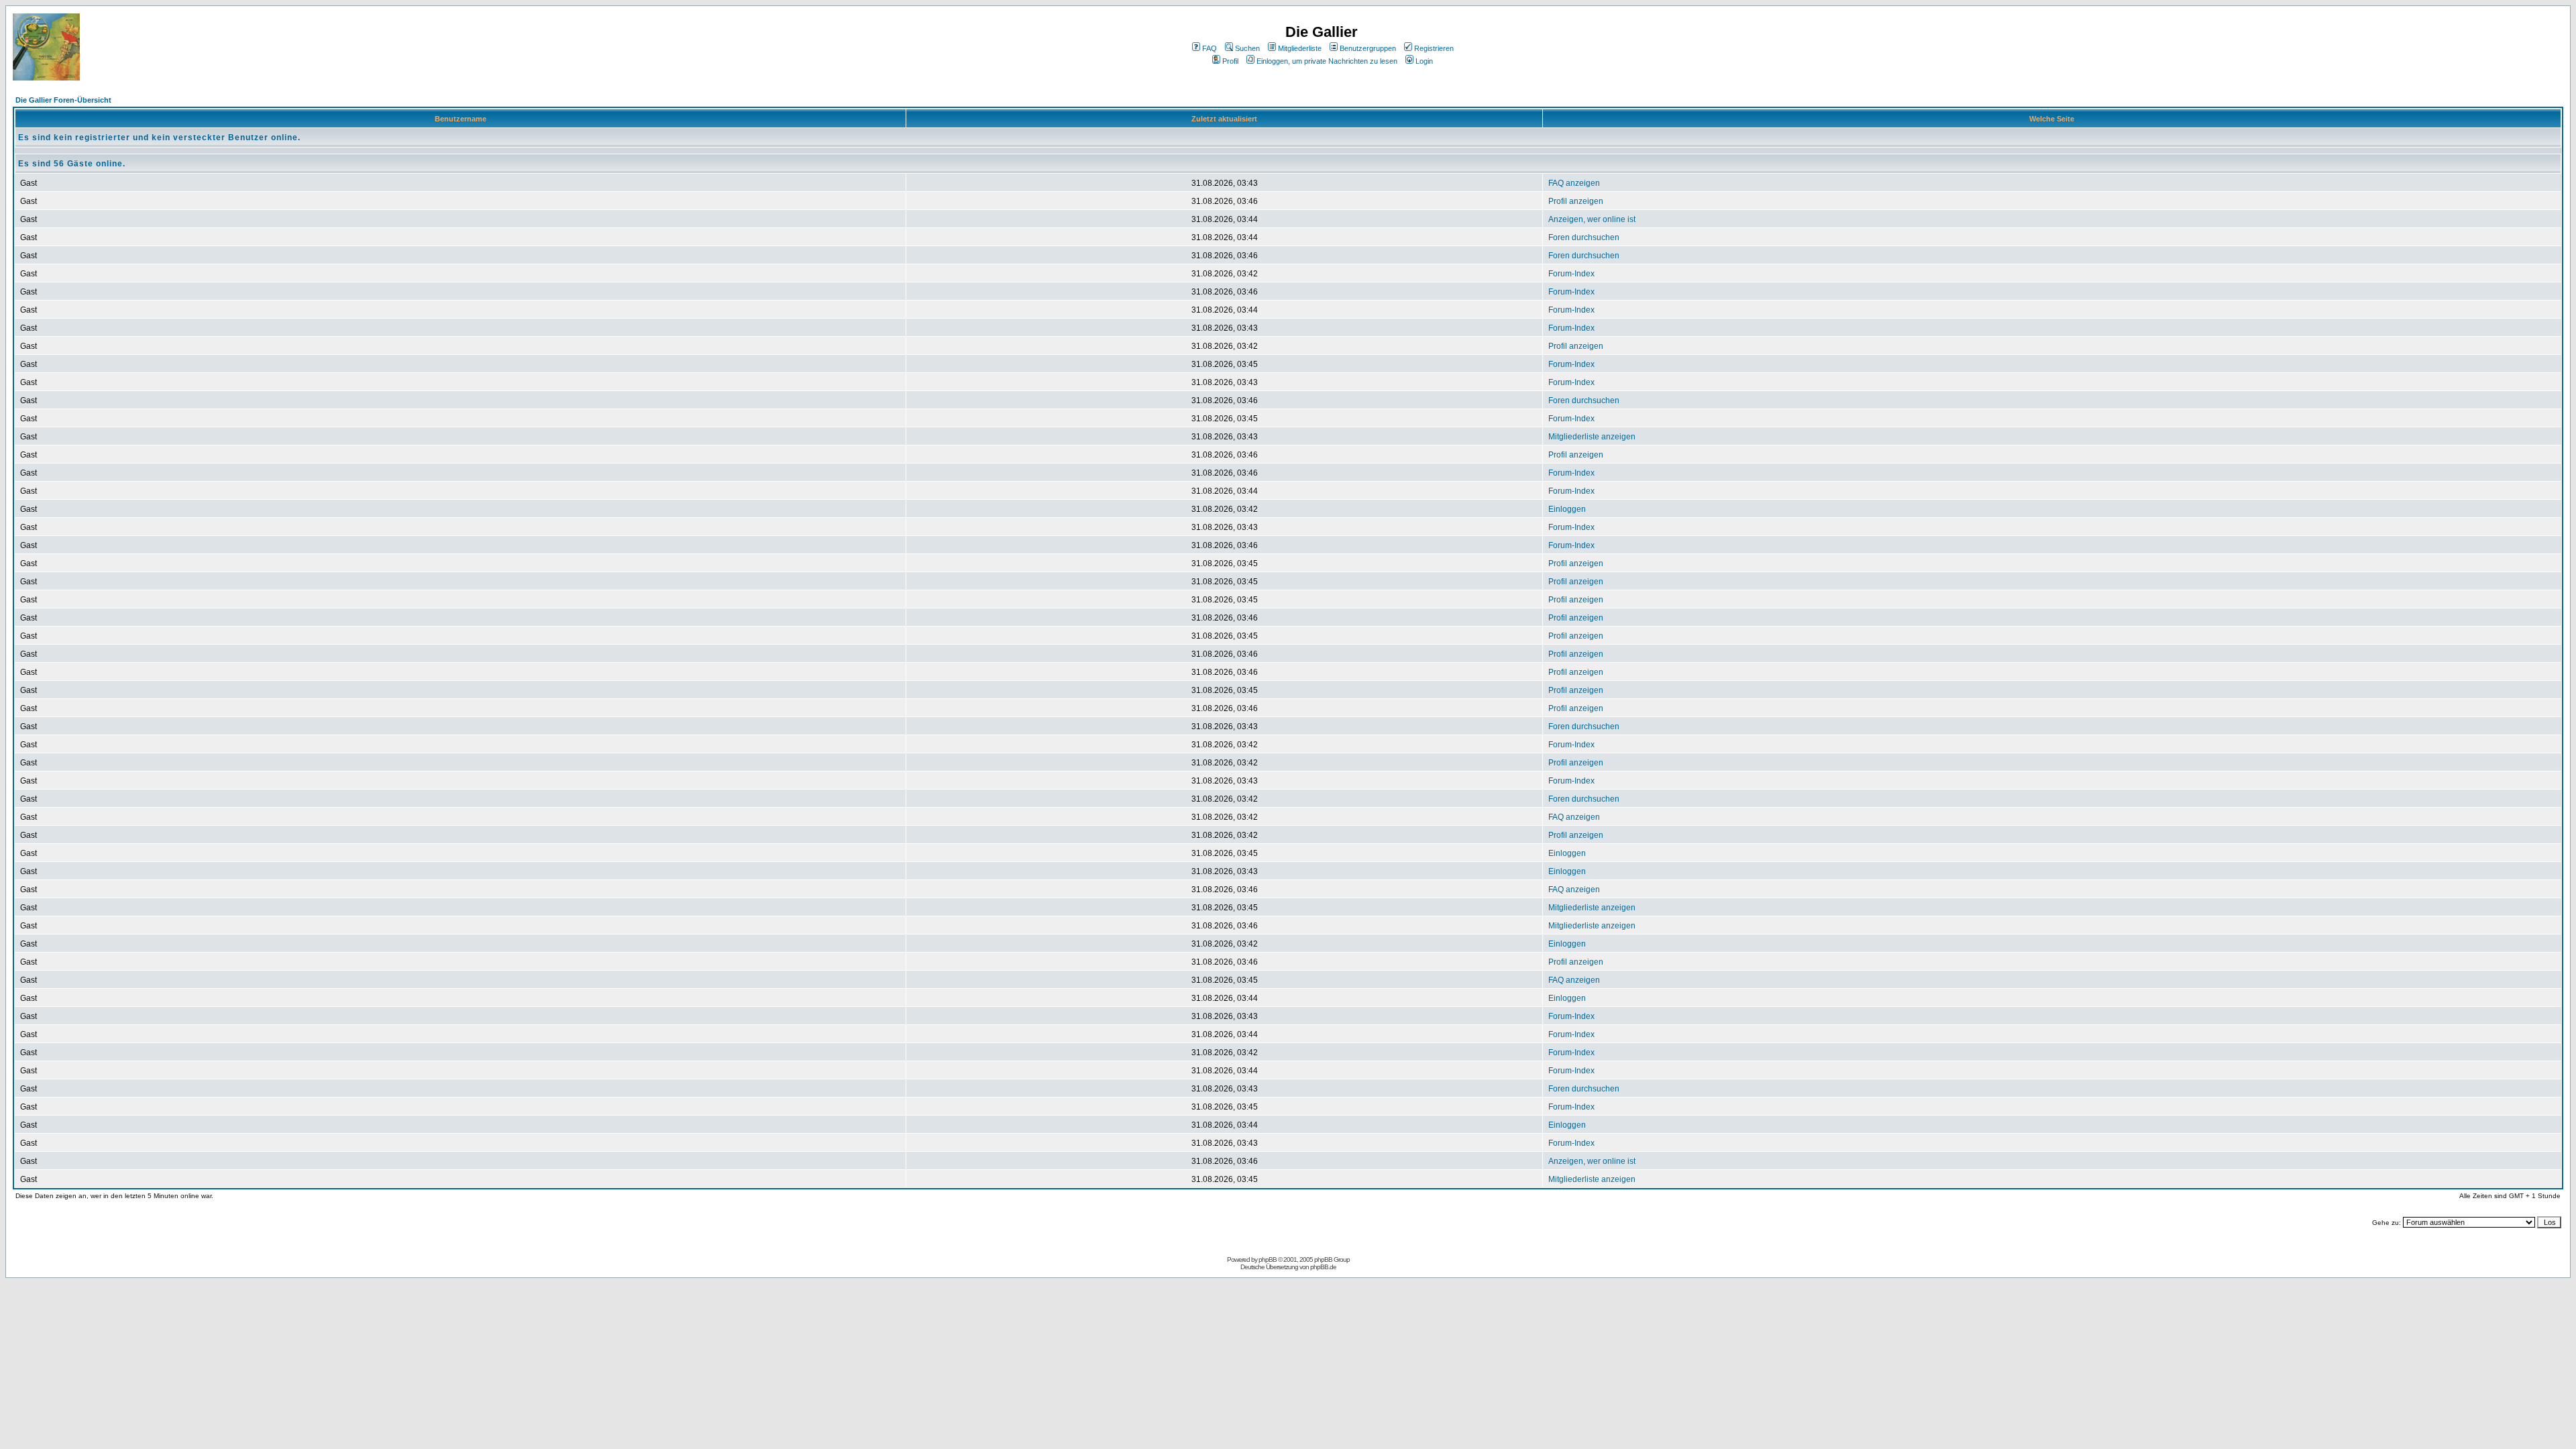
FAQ (1210, 48)
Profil (1230, 61)
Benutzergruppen (1368, 48)
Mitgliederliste (1300, 48)
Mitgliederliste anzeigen (1592, 437)
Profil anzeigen (1576, 201)
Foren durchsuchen (1584, 237)
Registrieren (1434, 48)
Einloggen (1567, 509)
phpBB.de (1323, 1267)
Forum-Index (1571, 274)
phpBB (1268, 1259)
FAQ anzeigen (1574, 183)
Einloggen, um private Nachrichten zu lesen (1327, 61)
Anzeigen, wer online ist (1592, 219)
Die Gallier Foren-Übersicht (63, 100)
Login (1424, 61)
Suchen (1247, 48)
